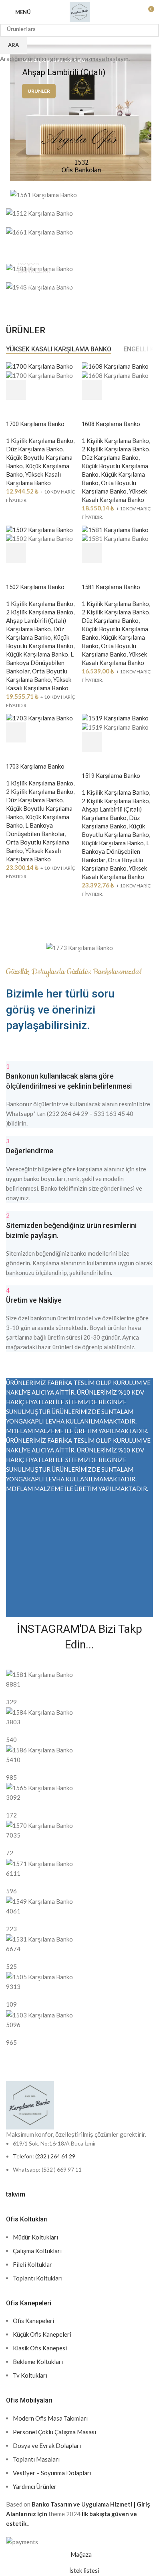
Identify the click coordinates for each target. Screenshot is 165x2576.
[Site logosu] (80, 11)
